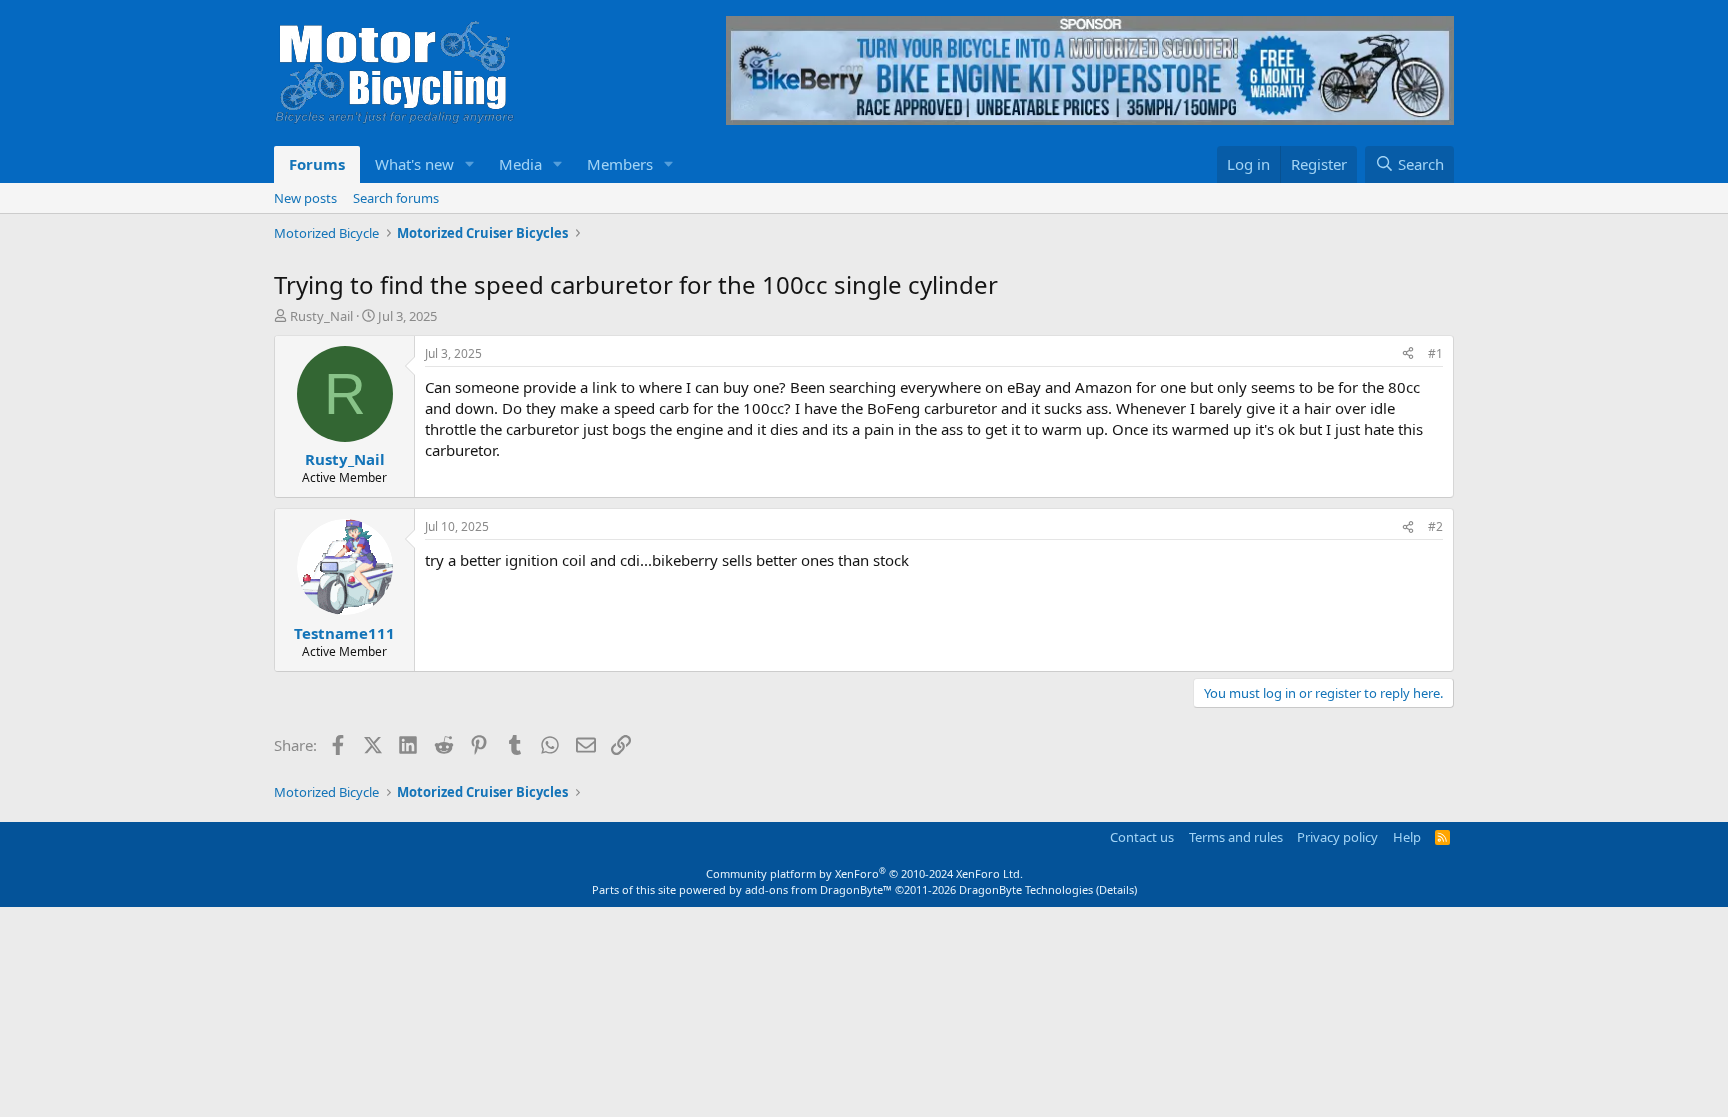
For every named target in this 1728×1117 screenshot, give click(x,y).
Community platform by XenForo (864, 873)
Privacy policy (1337, 837)
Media (520, 164)
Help (1407, 837)
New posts (305, 198)
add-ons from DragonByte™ (818, 889)
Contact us (1142, 837)
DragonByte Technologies (1026, 889)
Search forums (396, 198)
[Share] (1408, 354)
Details (1116, 889)
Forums (317, 164)
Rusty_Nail (321, 316)
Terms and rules (1236, 837)
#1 (1435, 353)
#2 (1435, 526)
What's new (414, 164)
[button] (470, 164)
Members (620, 164)
